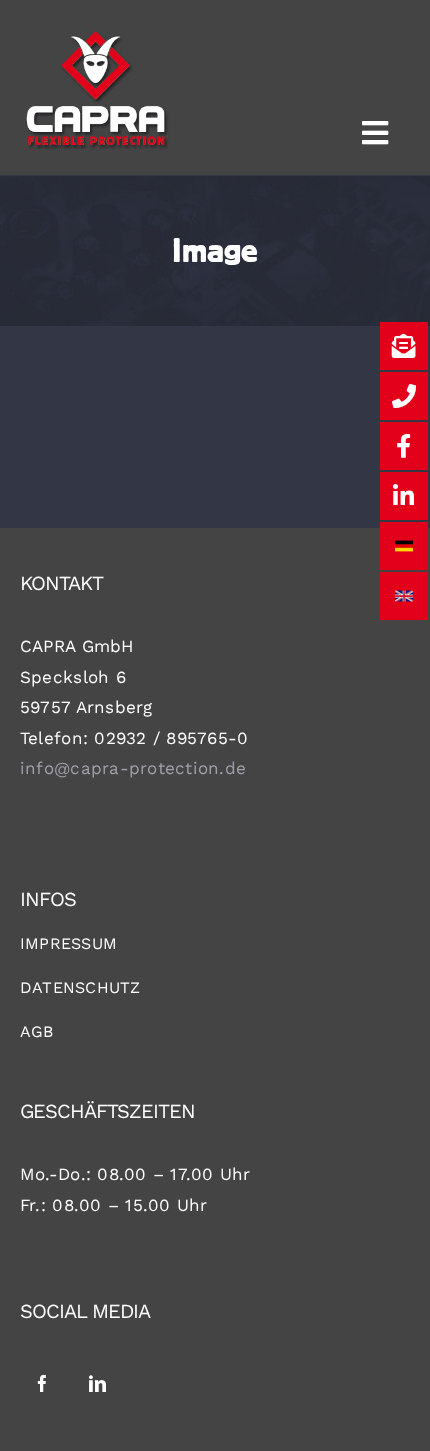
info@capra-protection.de (133, 768)
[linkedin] (97, 1383)
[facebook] (42, 1383)
